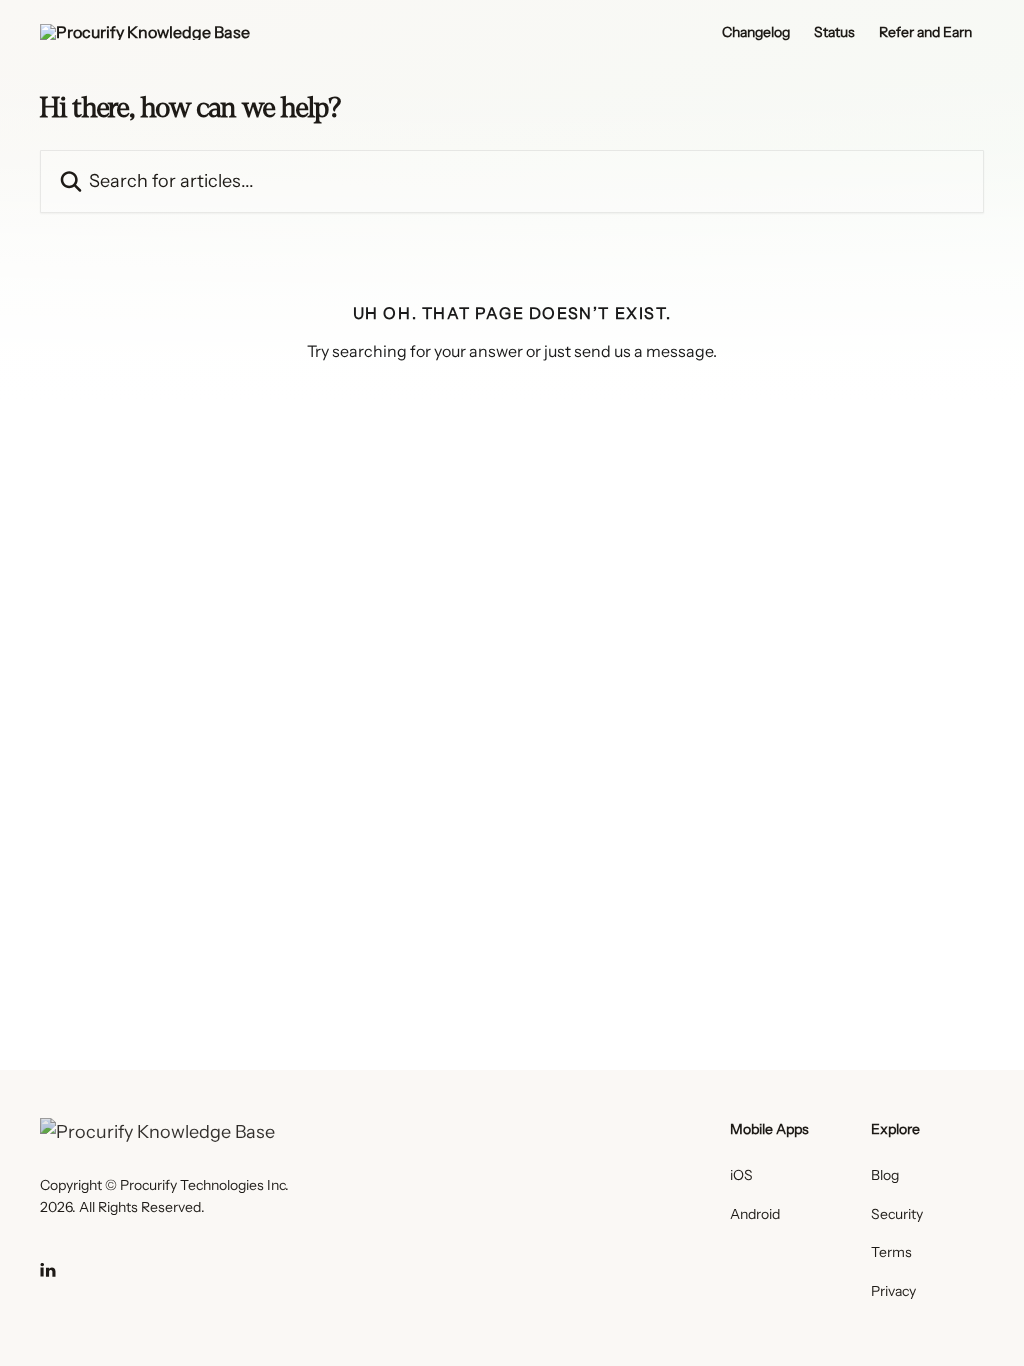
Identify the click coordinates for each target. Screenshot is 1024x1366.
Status (834, 32)
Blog (885, 1175)
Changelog (756, 32)
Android (755, 1214)
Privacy (893, 1291)
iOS (741, 1175)
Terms (891, 1252)
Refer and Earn (925, 32)
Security (897, 1214)
